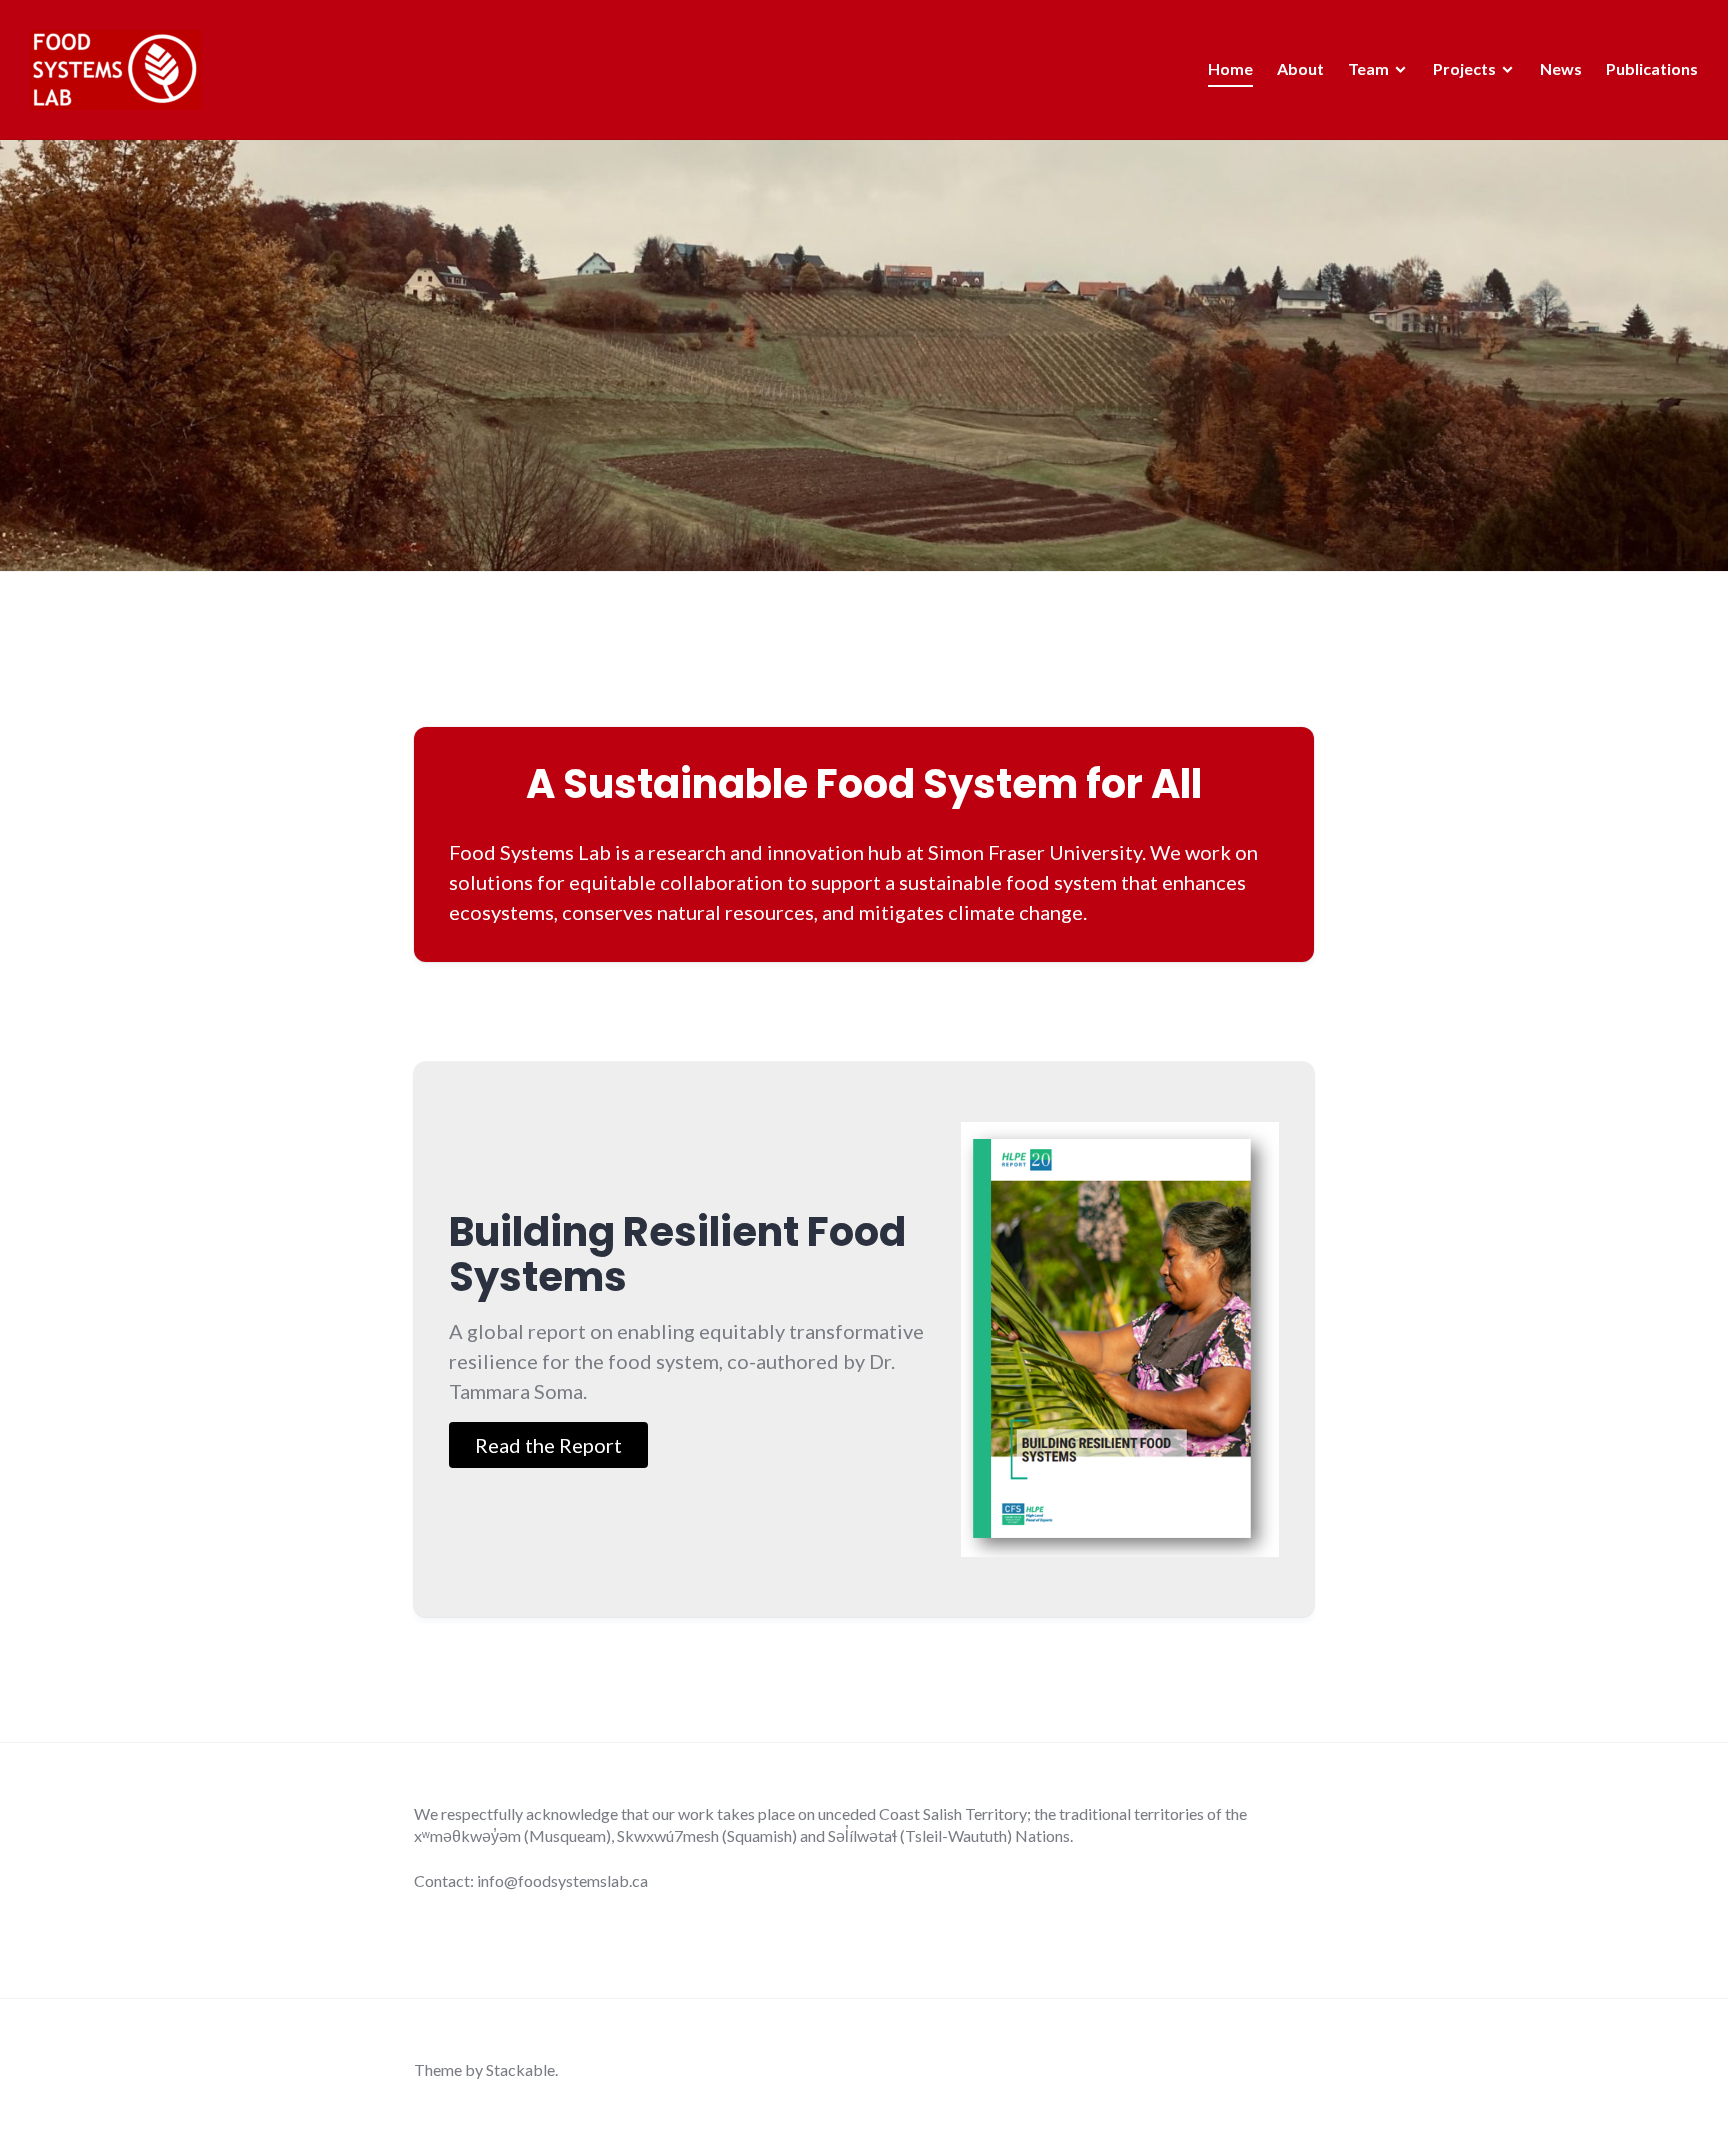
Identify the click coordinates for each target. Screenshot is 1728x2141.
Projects (1464, 68)
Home (1230, 68)
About (1300, 68)
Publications (1652, 68)
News (1561, 68)
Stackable (520, 2069)
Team (1368, 68)
